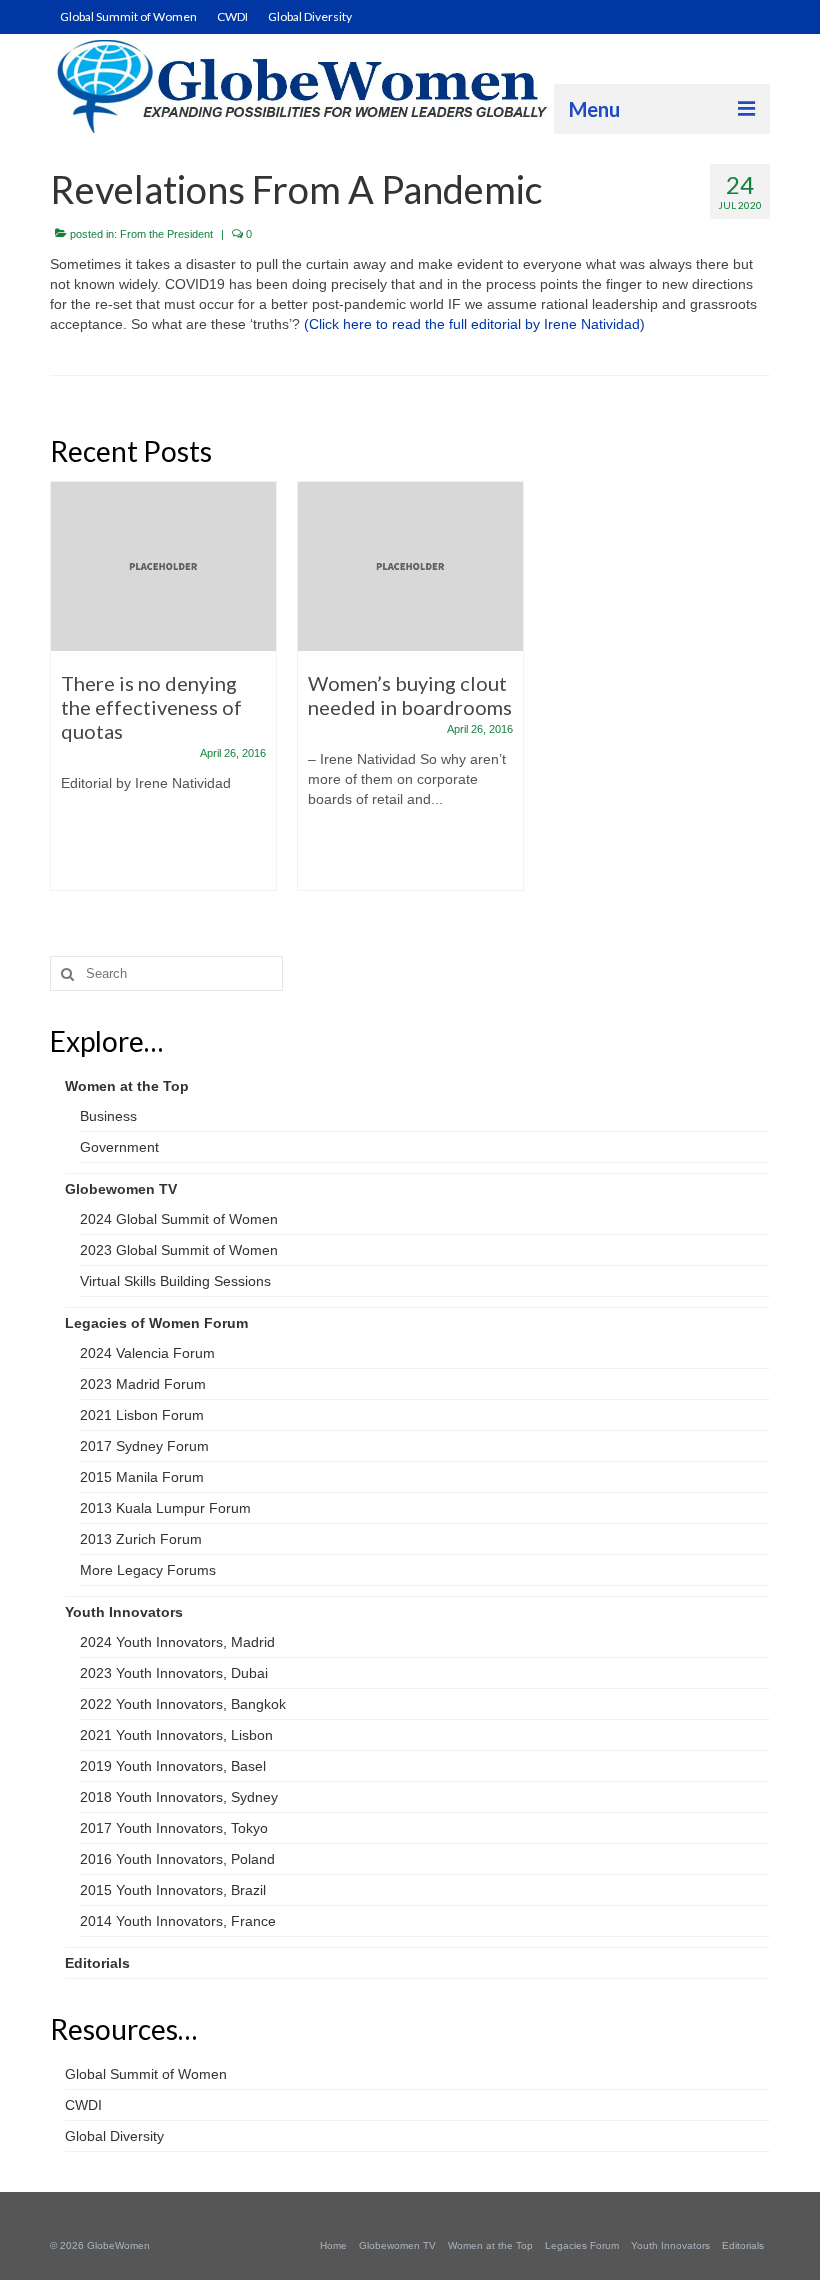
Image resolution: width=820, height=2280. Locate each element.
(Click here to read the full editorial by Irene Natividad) (474, 324)
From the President (166, 234)
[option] (163, 696)
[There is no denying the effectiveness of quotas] (163, 566)
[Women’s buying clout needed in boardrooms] (410, 566)
